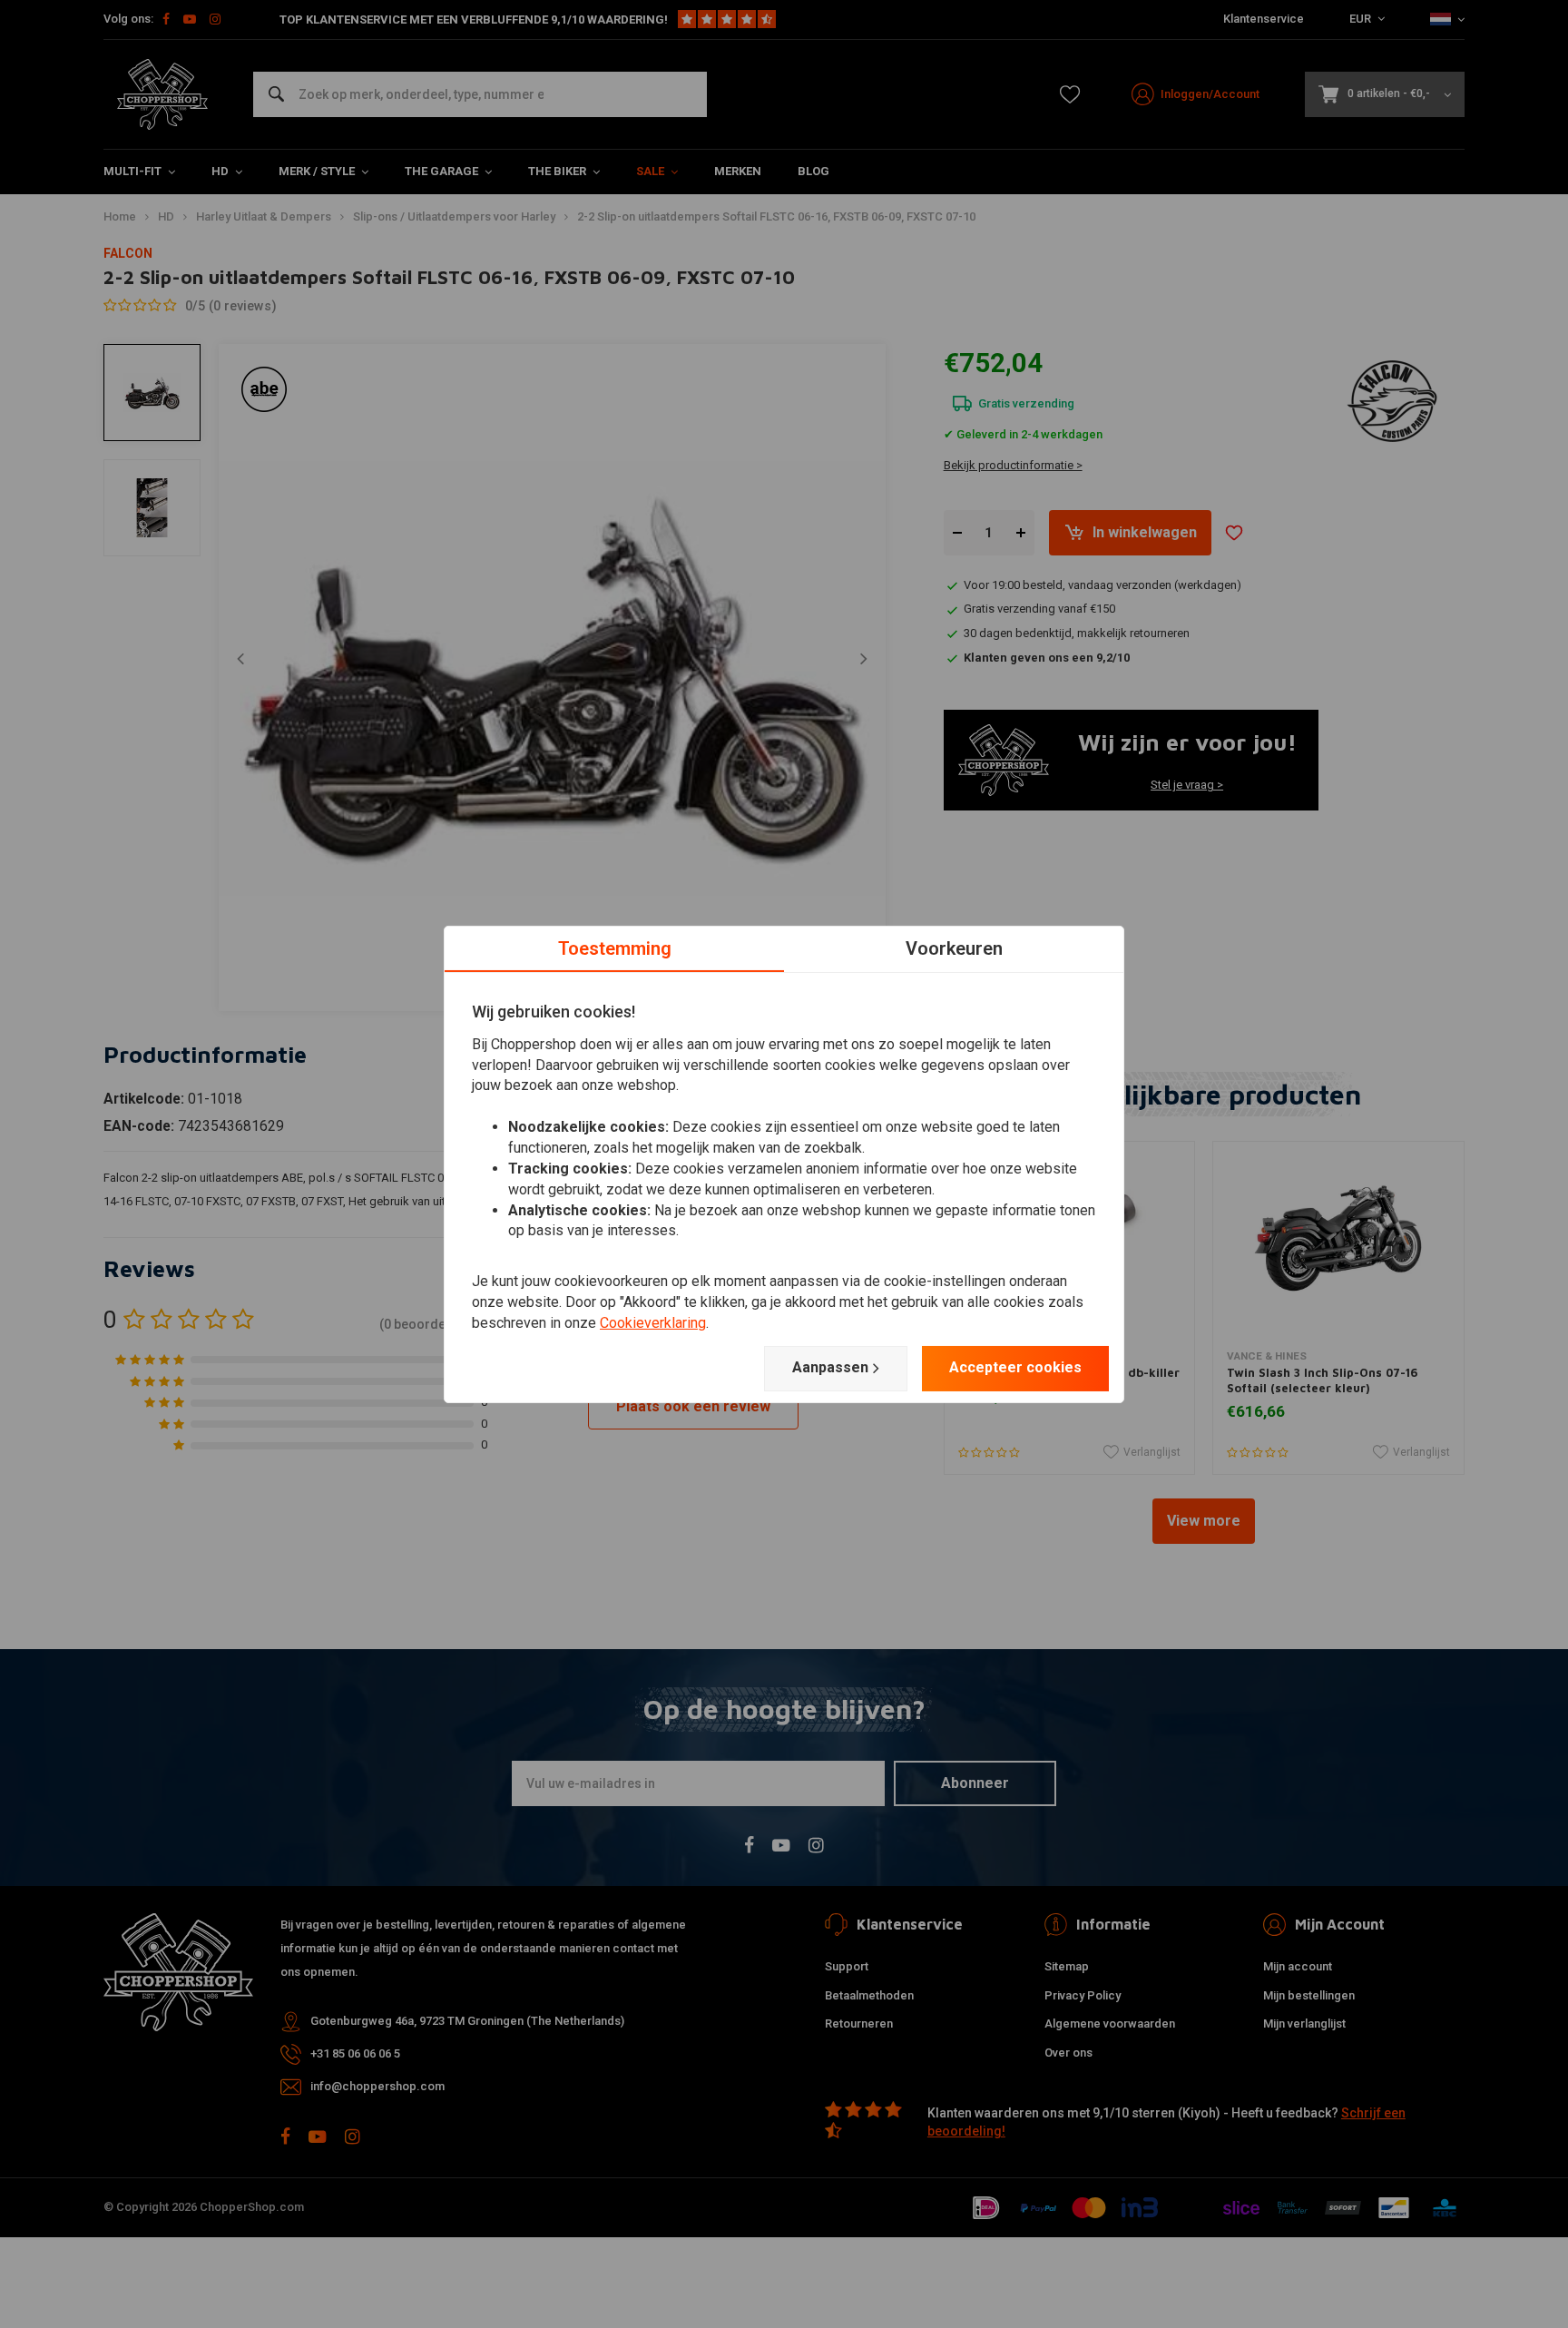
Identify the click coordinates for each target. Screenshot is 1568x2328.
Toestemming (615, 948)
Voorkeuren (954, 948)
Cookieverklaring (653, 1323)
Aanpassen (830, 1367)
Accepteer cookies (1015, 1367)
